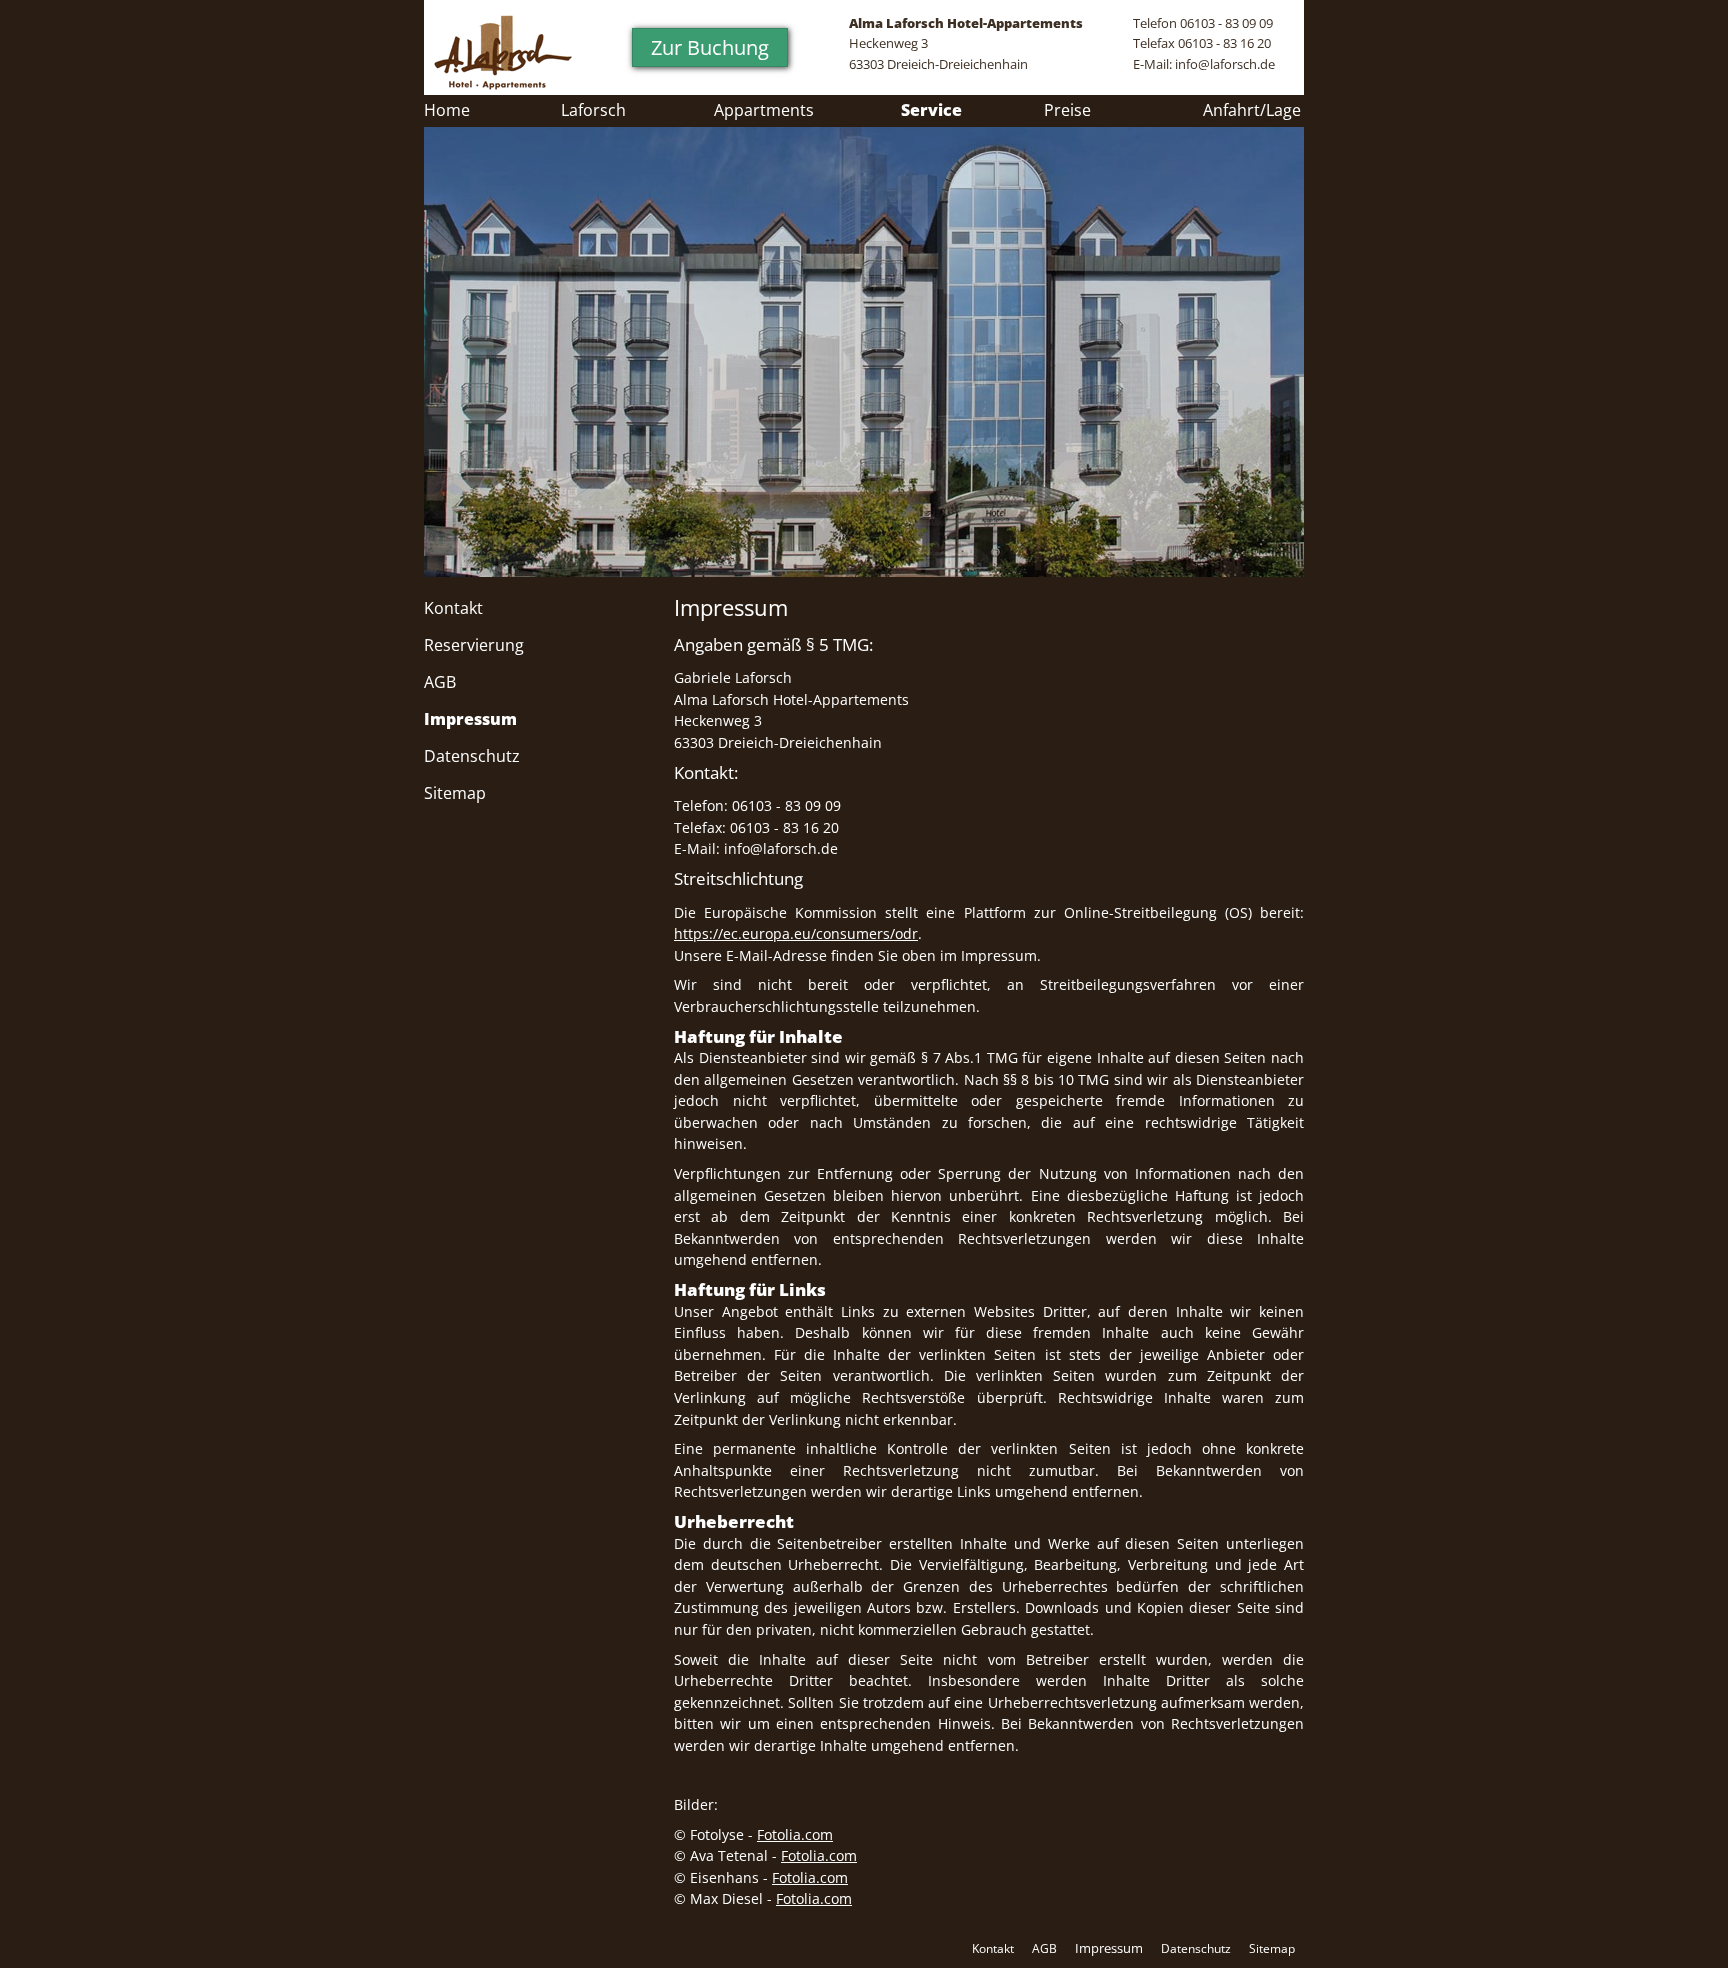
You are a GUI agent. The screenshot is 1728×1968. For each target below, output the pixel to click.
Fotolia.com (795, 1834)
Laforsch (593, 110)
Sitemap (455, 793)
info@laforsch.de (1225, 64)
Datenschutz (472, 756)
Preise (1067, 110)
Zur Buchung (710, 47)
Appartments (764, 110)
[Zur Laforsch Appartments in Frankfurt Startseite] (503, 52)
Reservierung (474, 645)
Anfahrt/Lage (1252, 110)
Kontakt (453, 608)
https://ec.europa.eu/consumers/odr (796, 933)
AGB (440, 682)
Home (447, 110)
